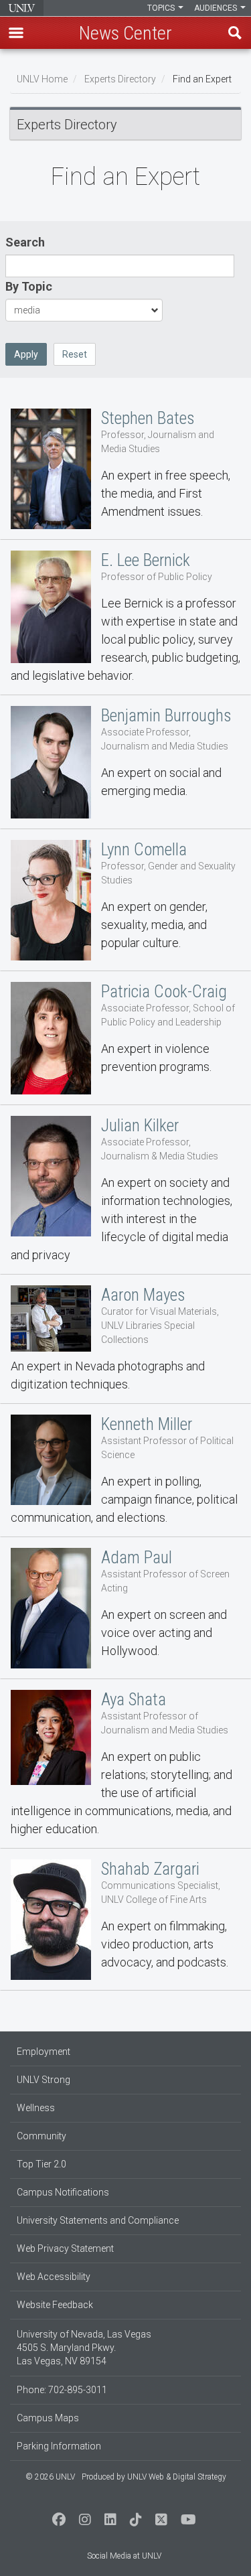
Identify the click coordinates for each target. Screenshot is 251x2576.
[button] (16, 33)
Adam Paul (125, 1608)
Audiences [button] (217, 8)
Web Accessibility (54, 2277)
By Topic (29, 286)
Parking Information (59, 2446)
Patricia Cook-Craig (125, 1038)
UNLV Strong (44, 2080)
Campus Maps (48, 2418)
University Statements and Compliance (98, 2220)
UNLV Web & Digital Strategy (177, 2477)
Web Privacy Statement (65, 2248)
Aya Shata (125, 1764)
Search (25, 242)
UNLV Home (42, 79)
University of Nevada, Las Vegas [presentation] (22, 8)
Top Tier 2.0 (41, 2164)
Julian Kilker (125, 1190)
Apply (26, 354)
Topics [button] (162, 8)
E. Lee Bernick (125, 618)
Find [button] (235, 33)
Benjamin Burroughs (125, 762)
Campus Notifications (63, 2192)
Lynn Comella (125, 900)
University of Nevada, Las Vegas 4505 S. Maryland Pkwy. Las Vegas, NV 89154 (84, 2348)
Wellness (36, 2108)
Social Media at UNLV (124, 2556)
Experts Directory (120, 79)
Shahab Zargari (125, 1920)
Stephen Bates (125, 469)
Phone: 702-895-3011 (62, 2390)
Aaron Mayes (125, 1339)
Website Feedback (55, 2305)
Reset (75, 354)
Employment (44, 2052)
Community (41, 2136)
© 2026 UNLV (50, 2477)
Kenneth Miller (125, 1471)
